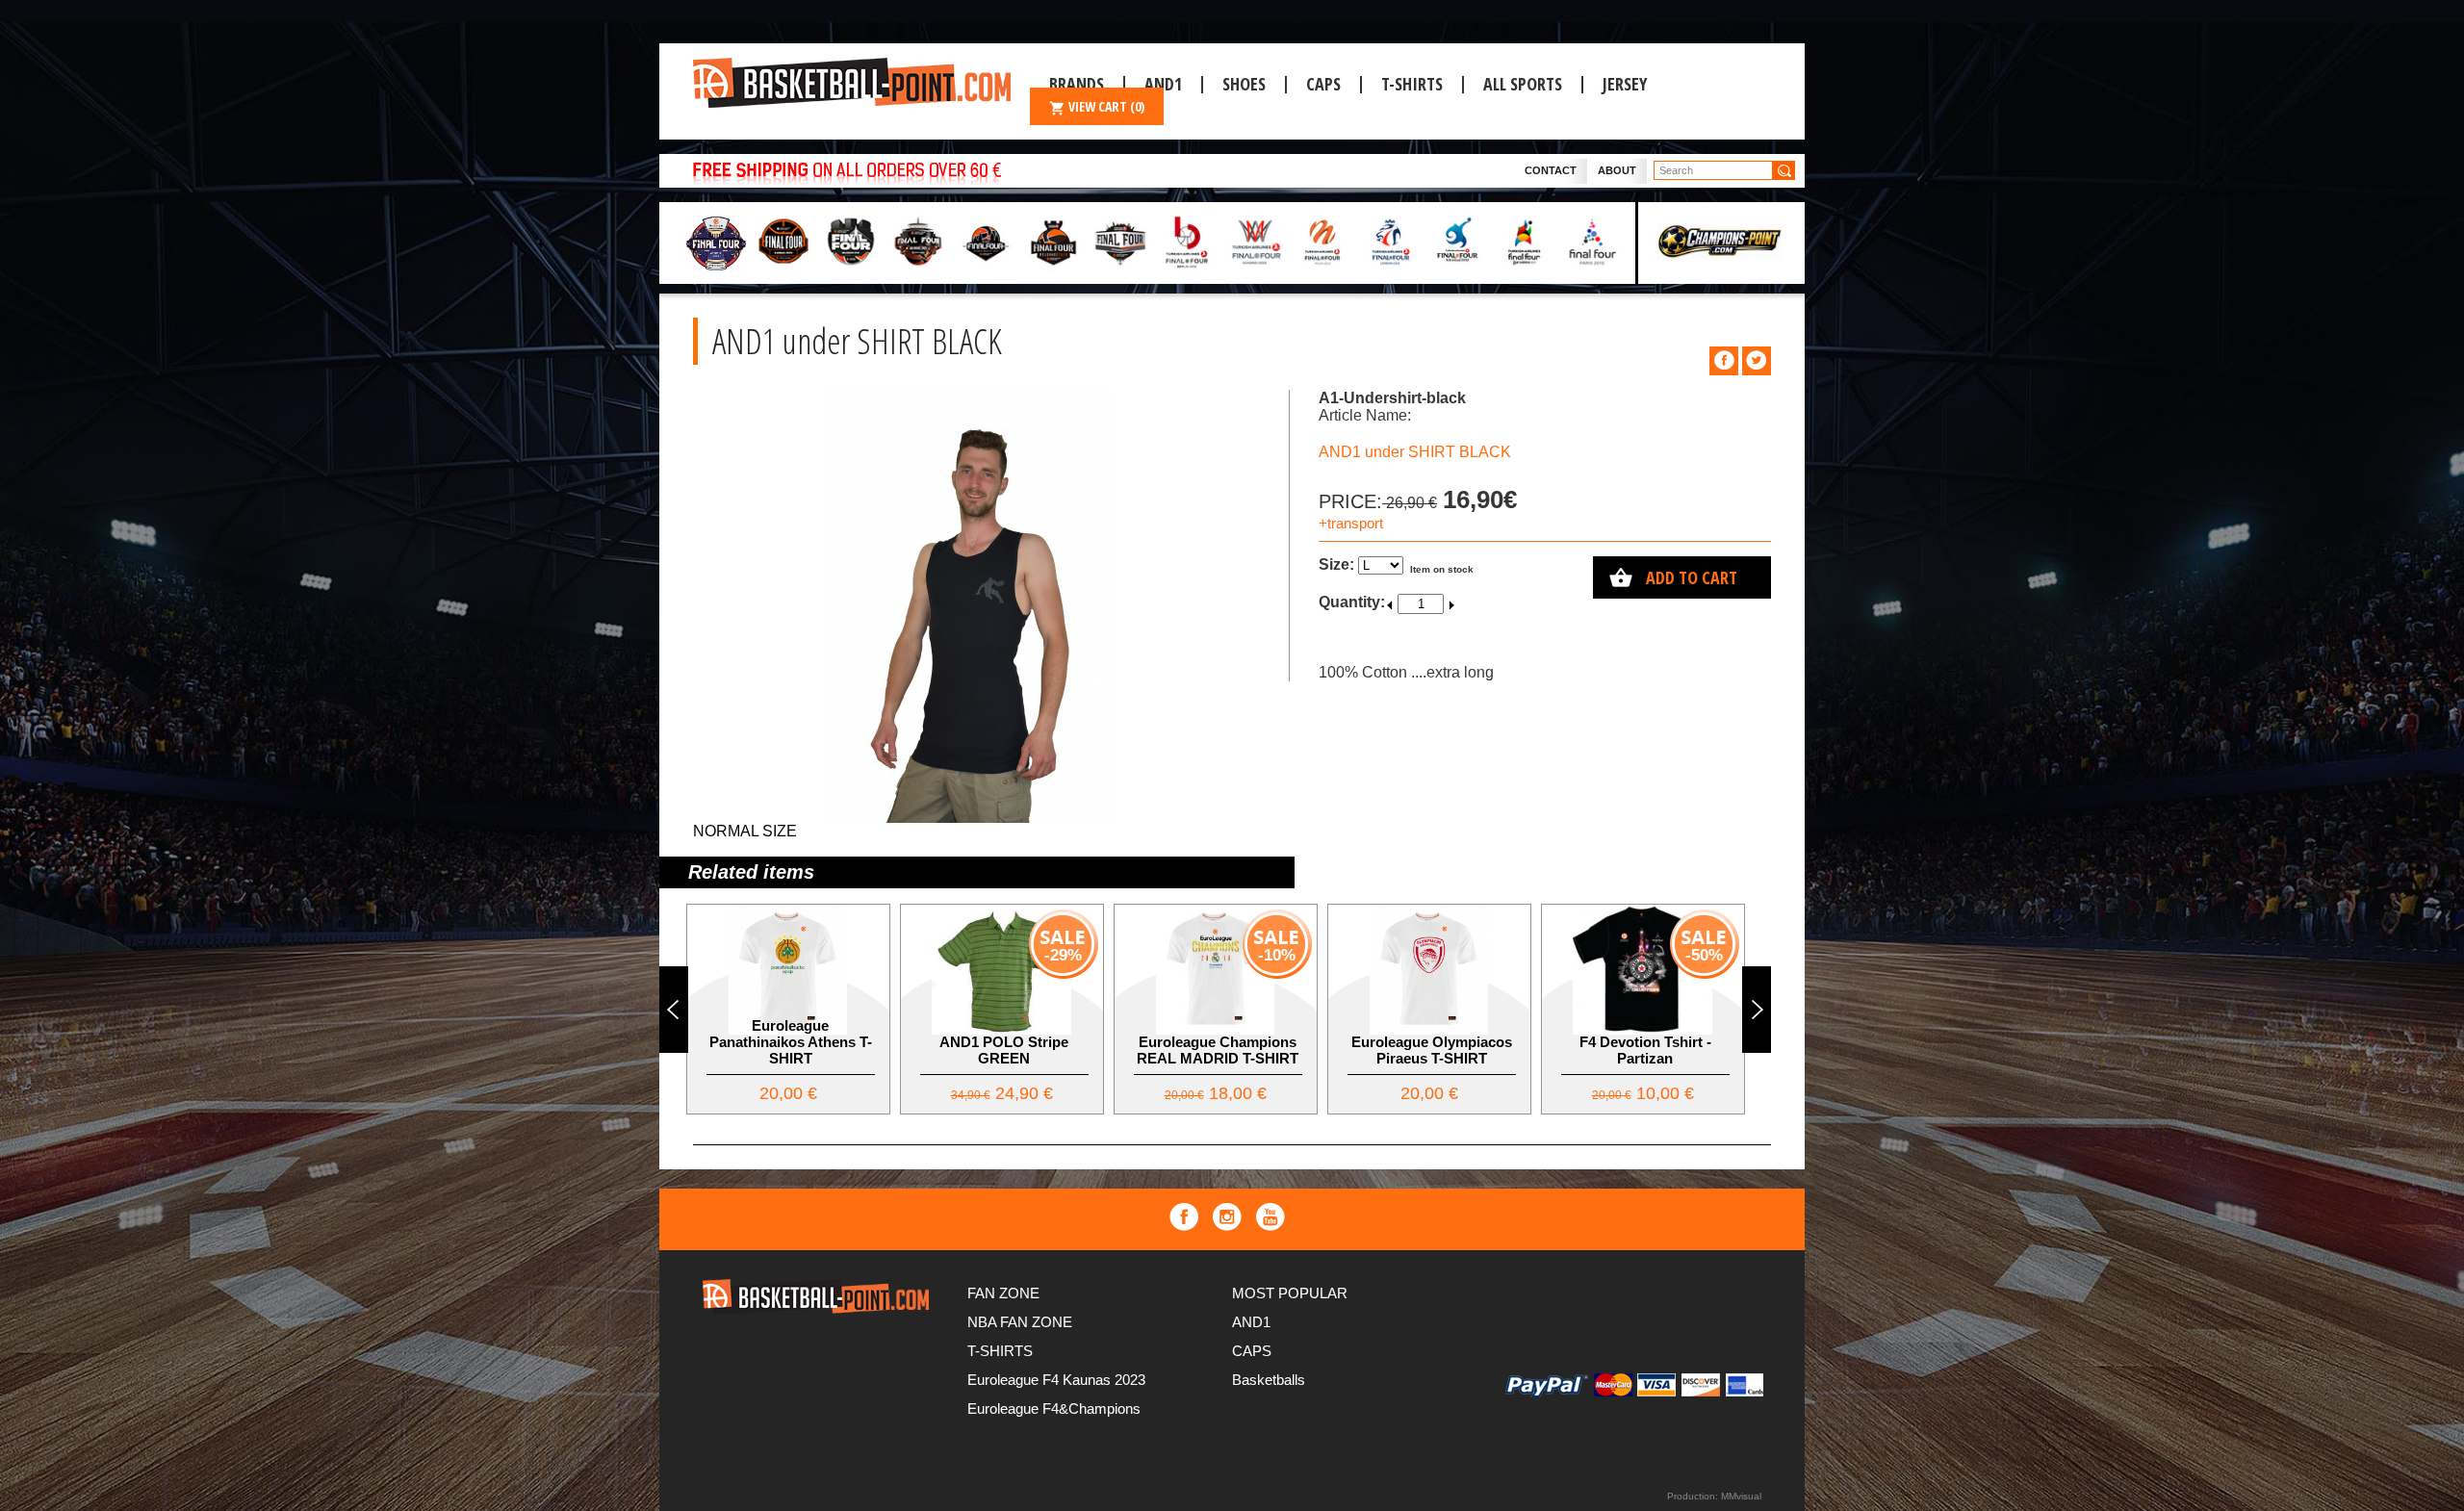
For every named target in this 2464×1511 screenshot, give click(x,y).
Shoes (1244, 84)
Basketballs (1269, 1380)
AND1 (1251, 1322)
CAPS (1323, 84)
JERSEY (1625, 84)
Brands (1077, 84)
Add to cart (1692, 577)
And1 (1163, 84)
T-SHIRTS (1412, 84)
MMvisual (1741, 1496)
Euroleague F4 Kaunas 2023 (1056, 1380)
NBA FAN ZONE (1020, 1322)
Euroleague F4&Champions (1054, 1409)
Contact (1551, 170)
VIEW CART (1106, 106)
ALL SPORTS (1523, 84)
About (1617, 170)
